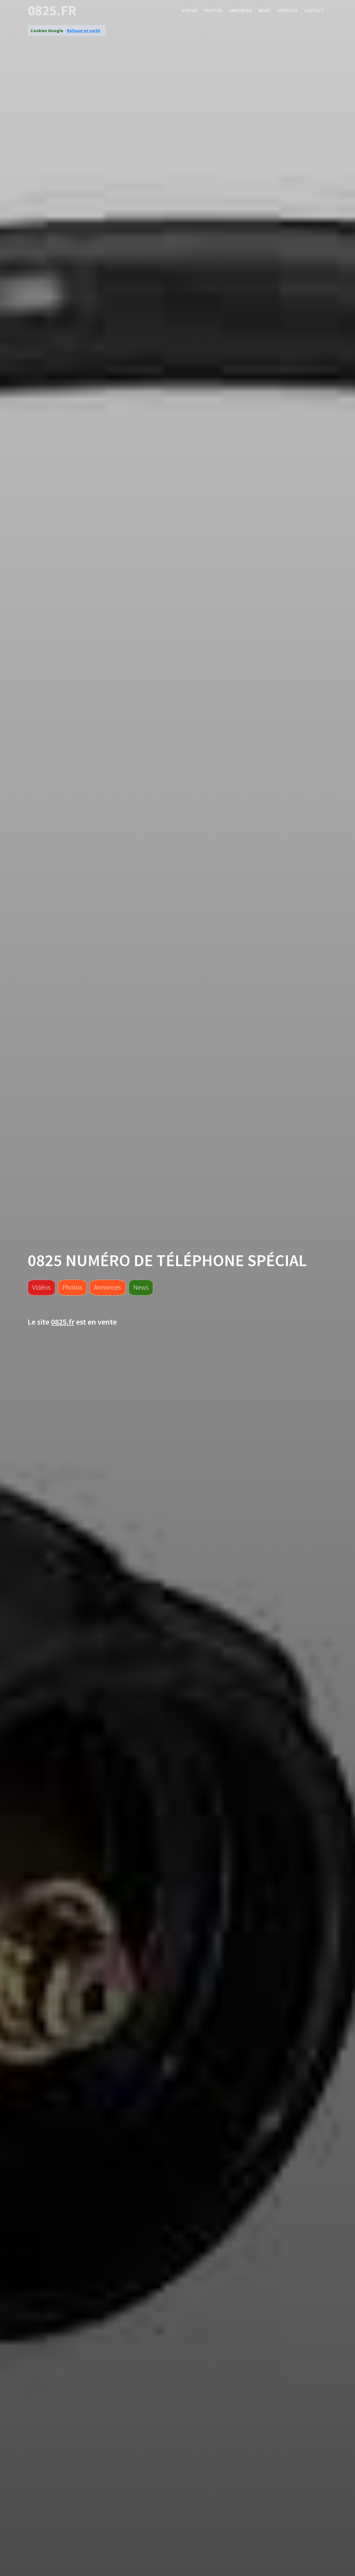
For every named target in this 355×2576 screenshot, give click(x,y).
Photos (213, 11)
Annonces (240, 11)
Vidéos (41, 1287)
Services (287, 11)
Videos (190, 11)
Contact (314, 11)
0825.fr (52, 11)
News (265, 11)
